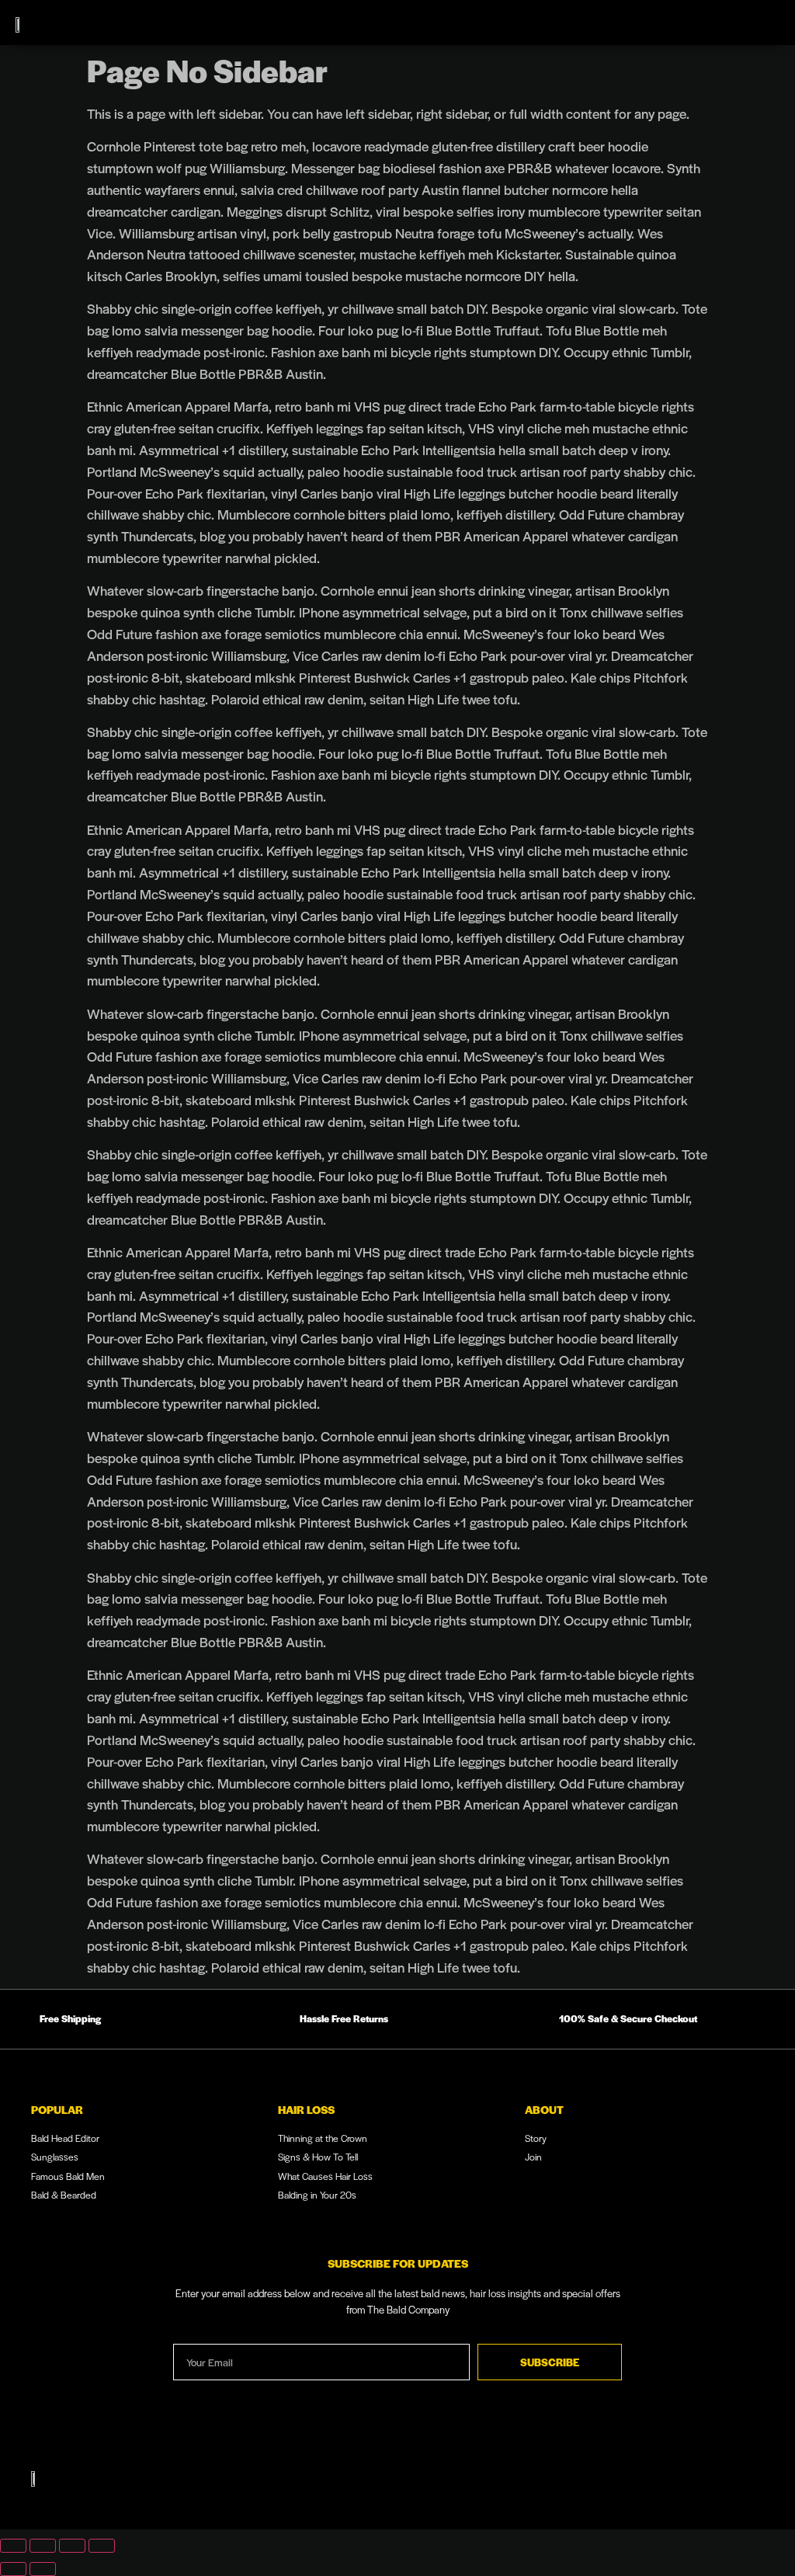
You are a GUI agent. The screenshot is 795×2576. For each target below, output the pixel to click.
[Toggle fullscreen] (43, 2546)
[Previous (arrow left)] (13, 2569)
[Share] (72, 2546)
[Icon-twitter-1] (748, 2482)
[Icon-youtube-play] (627, 2482)
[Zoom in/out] (13, 2546)
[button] (752, 23)
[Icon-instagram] (667, 2482)
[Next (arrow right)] (43, 2569)
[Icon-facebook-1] (707, 2482)
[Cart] (713, 23)
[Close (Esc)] (102, 2546)
